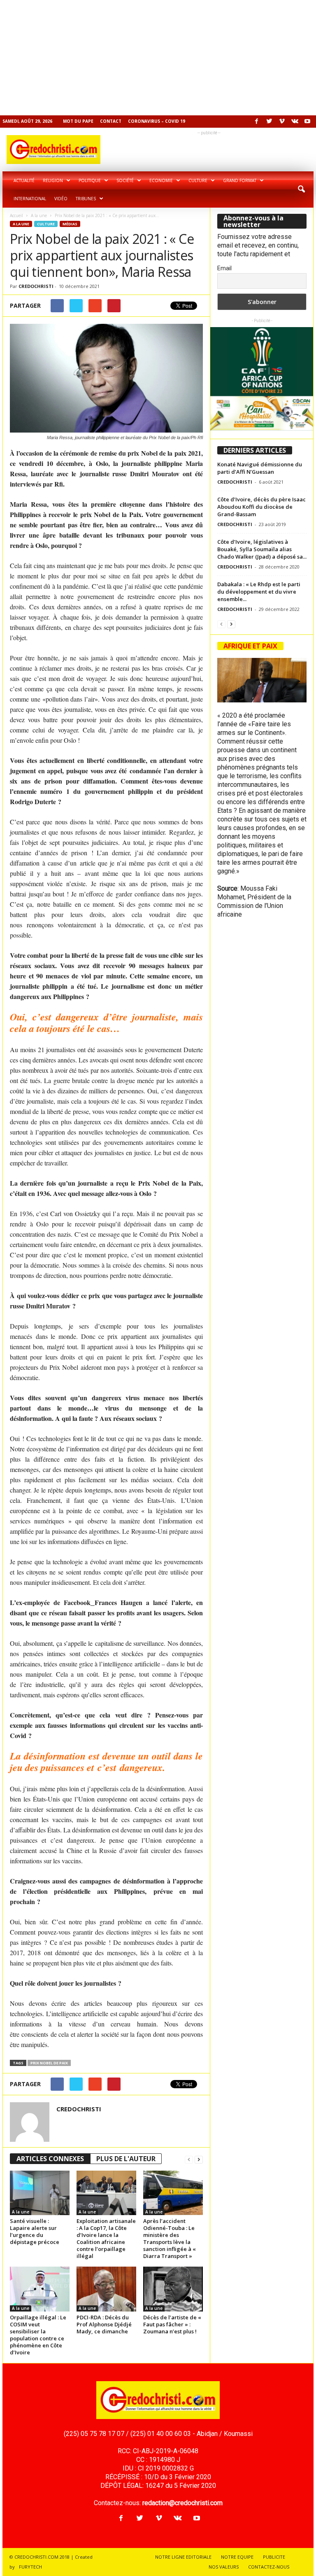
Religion (53, 180)
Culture (198, 180)
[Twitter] (269, 122)
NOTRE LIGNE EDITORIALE (183, 2557)
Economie (161, 180)
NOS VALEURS (224, 2567)
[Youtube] (307, 122)
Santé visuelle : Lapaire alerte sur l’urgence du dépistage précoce (35, 2231)
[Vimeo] (282, 122)
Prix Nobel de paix (49, 2063)
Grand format (240, 180)
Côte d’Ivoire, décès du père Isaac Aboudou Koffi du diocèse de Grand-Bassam (261, 507)
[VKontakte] (295, 122)
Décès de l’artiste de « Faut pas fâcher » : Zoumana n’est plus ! (172, 2324)
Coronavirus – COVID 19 (157, 121)
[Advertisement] (158, 58)
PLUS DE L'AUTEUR (126, 2159)
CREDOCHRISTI (36, 286)
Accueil (16, 215)
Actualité (24, 180)
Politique (90, 180)
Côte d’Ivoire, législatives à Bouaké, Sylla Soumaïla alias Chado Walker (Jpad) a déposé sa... (262, 549)
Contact (111, 121)
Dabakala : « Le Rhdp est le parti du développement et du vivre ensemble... (259, 592)
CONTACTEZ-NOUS (269, 2567)
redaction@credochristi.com (182, 2503)
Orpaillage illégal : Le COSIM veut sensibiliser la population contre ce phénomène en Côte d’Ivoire (38, 2335)
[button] (301, 190)
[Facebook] (256, 122)
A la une (39, 215)
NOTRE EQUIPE (237, 2557)
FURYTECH (30, 2567)
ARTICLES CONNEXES (50, 2159)
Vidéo (61, 199)
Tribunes (86, 199)
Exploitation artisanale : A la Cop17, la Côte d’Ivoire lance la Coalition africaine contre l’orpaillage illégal (106, 2238)
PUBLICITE (274, 2557)
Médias (70, 224)
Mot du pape (78, 121)
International (30, 199)
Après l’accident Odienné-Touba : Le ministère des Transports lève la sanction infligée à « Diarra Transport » (170, 2238)
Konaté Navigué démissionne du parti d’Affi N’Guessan (260, 468)
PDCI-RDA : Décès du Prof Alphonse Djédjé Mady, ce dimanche (104, 2324)
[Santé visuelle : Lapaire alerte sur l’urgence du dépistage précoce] (40, 2193)
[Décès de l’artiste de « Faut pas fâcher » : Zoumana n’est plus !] (173, 2289)
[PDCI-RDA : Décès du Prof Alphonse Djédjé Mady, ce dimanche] (106, 2289)
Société (125, 180)
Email (224, 268)
